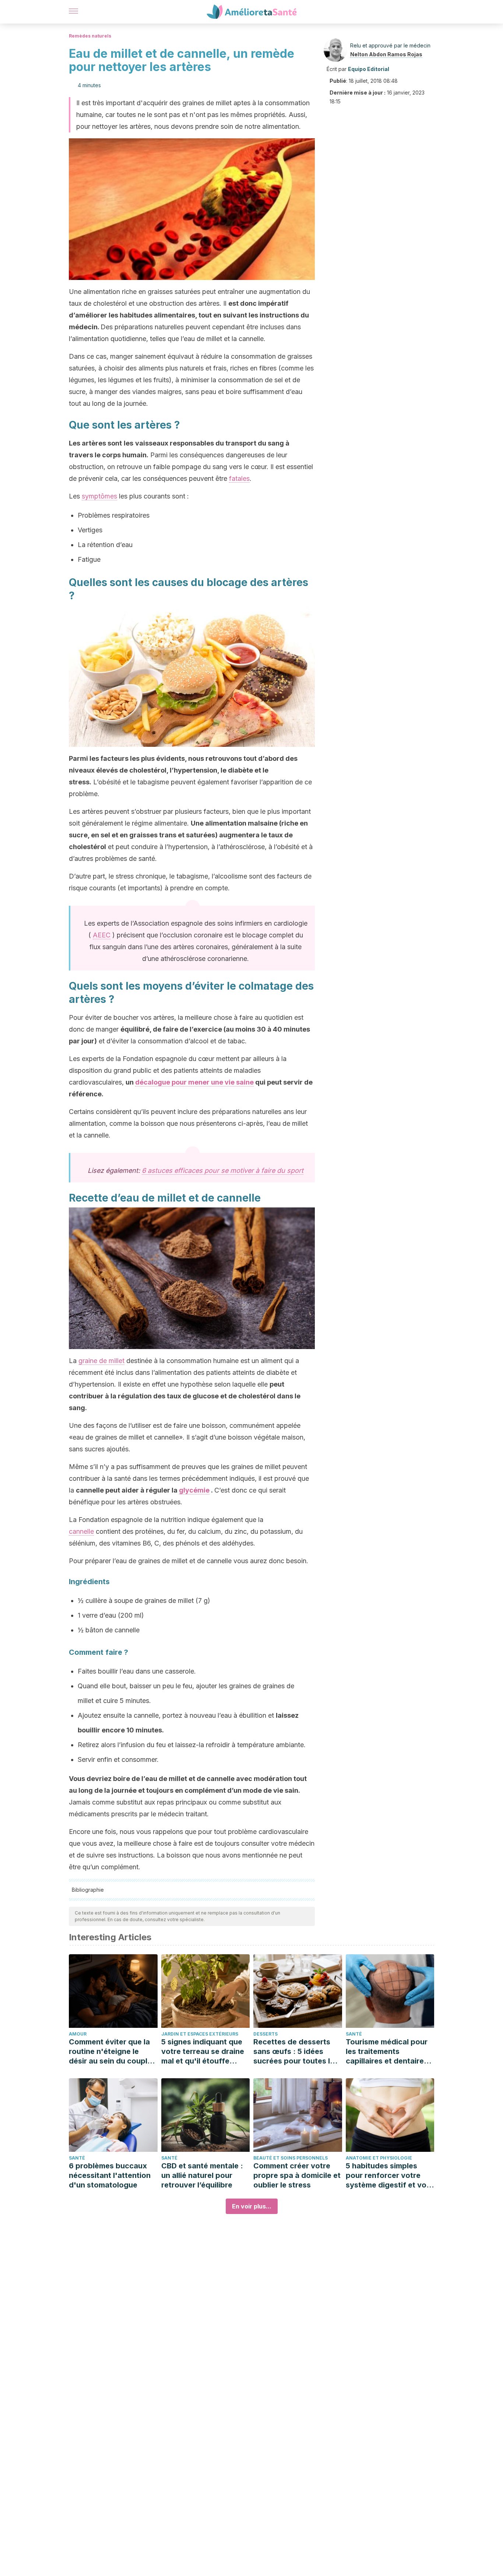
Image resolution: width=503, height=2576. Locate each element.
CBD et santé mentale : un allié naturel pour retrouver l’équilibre (202, 2175)
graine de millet (101, 1361)
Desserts (265, 2034)
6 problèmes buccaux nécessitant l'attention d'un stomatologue (110, 2175)
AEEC (102, 935)
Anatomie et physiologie (379, 2158)
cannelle (81, 1531)
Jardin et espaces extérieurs (200, 2034)
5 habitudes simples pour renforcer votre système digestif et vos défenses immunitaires (388, 2176)
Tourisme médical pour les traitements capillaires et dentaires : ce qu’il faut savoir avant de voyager (389, 2052)
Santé (354, 2034)
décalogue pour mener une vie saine (194, 1082)
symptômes (99, 496)
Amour (78, 2034)
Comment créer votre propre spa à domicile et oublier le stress (297, 2175)
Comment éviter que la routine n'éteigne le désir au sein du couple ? (110, 2052)
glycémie (194, 1490)
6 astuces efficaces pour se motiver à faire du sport (223, 1170)
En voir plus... (252, 2206)
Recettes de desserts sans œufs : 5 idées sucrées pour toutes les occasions (296, 2052)
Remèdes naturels (90, 36)
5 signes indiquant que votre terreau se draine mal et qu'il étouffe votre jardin (203, 2052)
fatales (239, 478)
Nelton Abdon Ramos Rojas (386, 54)
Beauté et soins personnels (291, 2158)
